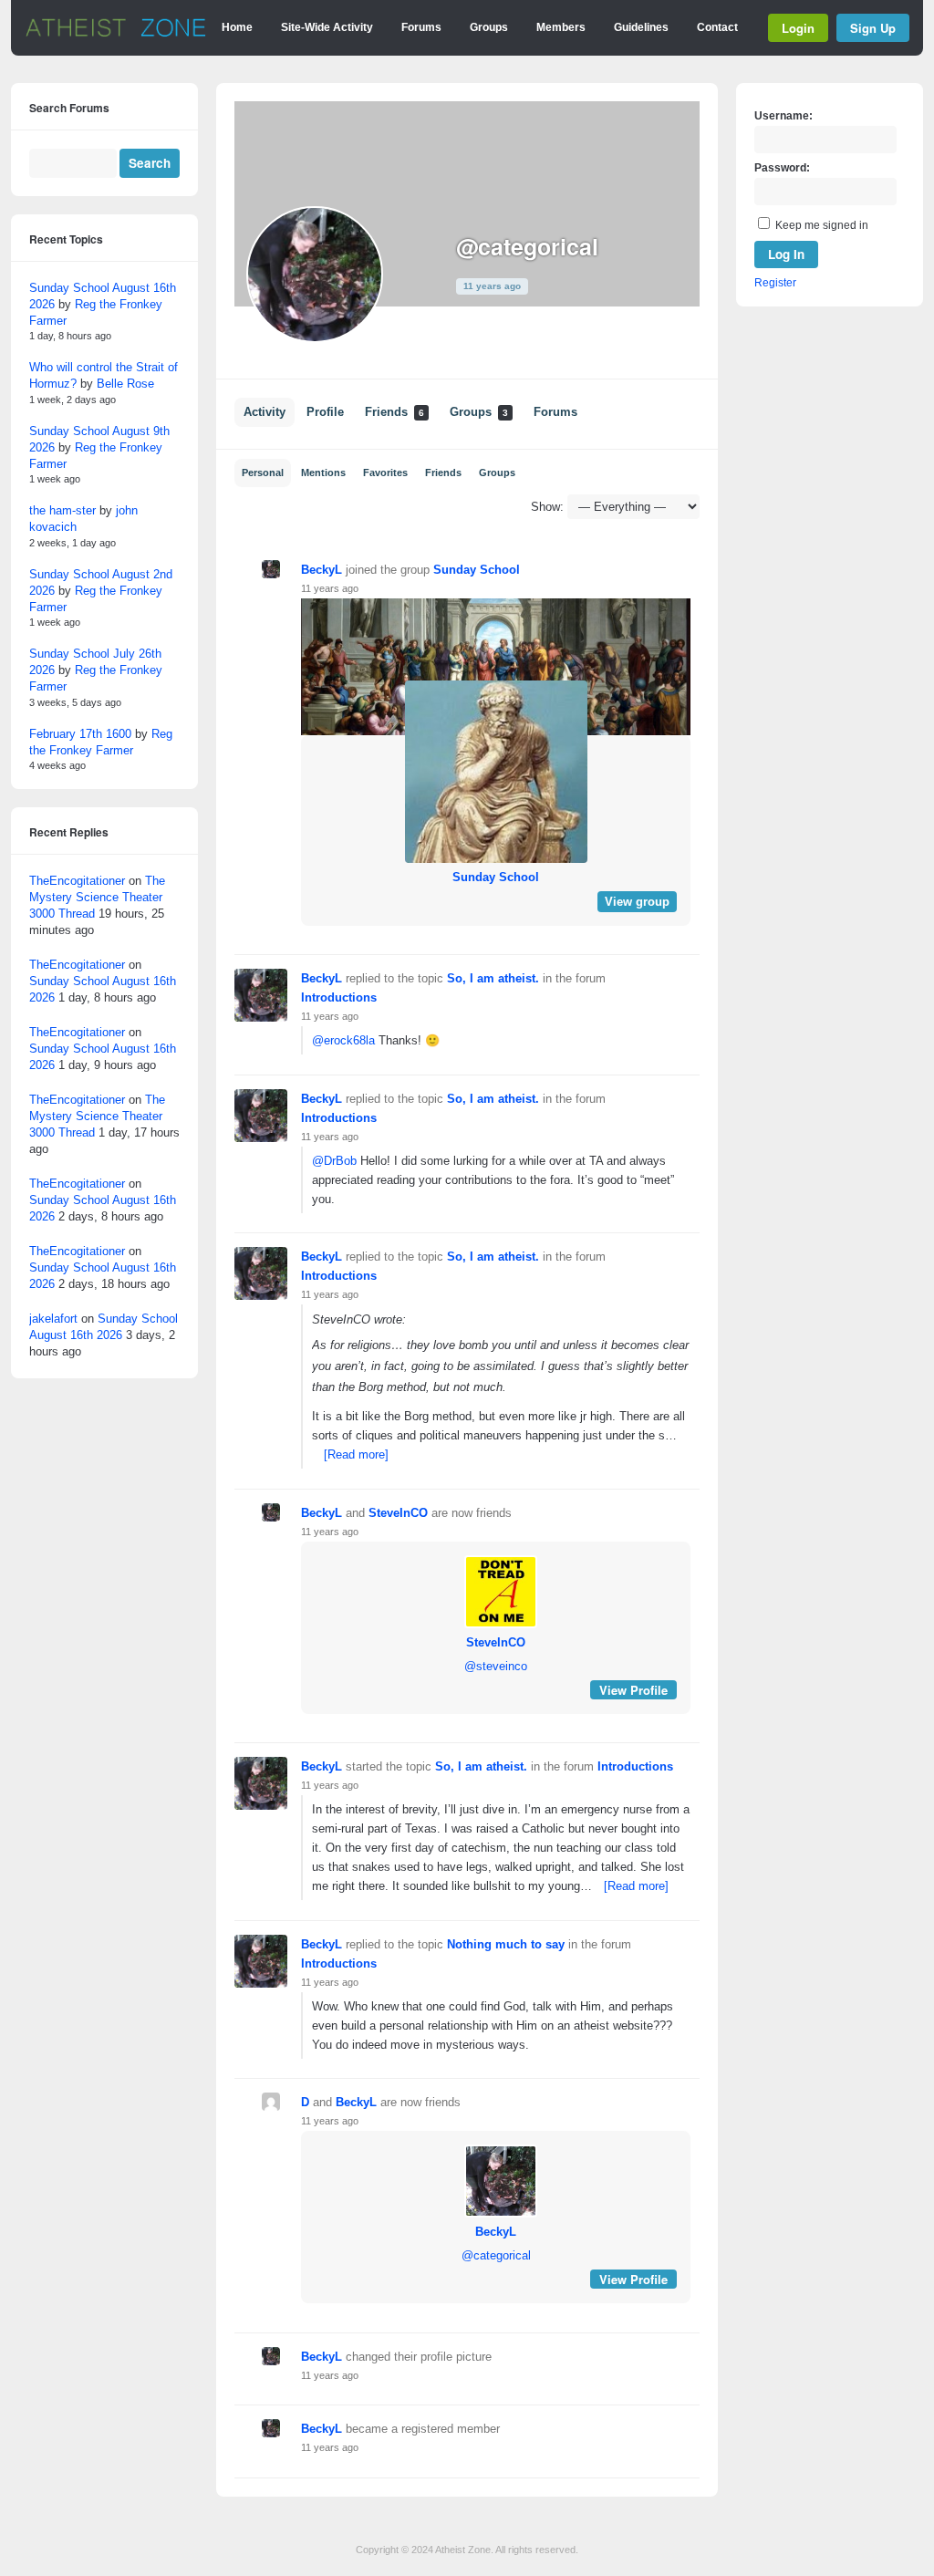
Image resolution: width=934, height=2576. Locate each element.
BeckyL (322, 570)
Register (775, 283)
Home (237, 27)
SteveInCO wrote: (359, 1319)
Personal (263, 473)
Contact (717, 27)
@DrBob (334, 1161)
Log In (786, 254)
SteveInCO (398, 1513)
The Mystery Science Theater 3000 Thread (97, 897)
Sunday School (477, 570)
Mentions (323, 473)
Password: (782, 168)
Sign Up (873, 28)
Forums (421, 27)
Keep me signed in (822, 225)
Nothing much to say (506, 1944)
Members (561, 27)
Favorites (385, 473)
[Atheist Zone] (116, 34)
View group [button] (637, 902)
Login (798, 28)
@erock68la (343, 1040)
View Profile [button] (633, 1690)
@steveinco (496, 1666)
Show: (547, 507)
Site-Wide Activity (327, 27)
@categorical (496, 2255)
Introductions (339, 997)
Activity (265, 412)
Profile (325, 412)
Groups (489, 27)
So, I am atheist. (493, 978)
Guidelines (641, 27)
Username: (784, 116)
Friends (394, 412)
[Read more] (356, 1454)
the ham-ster (62, 510)
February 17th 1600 (80, 734)
